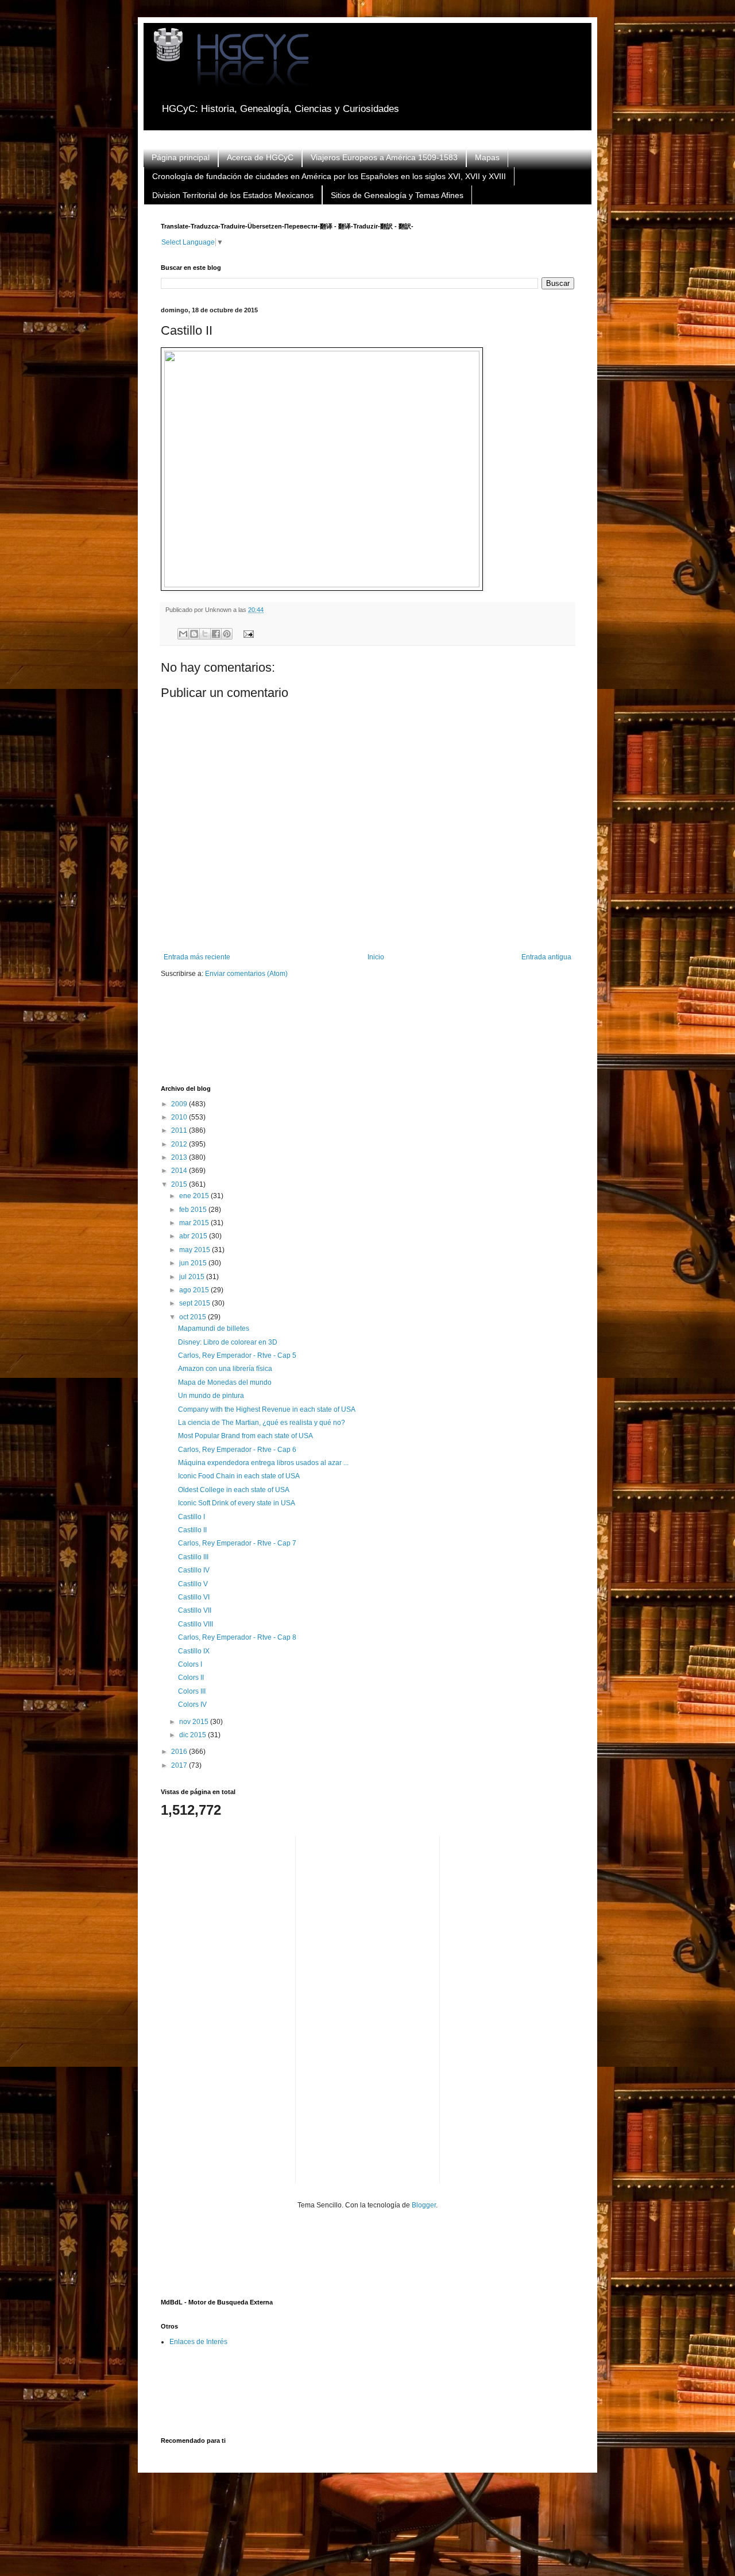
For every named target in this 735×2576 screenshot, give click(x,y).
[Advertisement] (370, 1039)
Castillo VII (195, 1610)
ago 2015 (195, 1290)
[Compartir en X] (205, 634)
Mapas (487, 157)
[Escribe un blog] (194, 634)
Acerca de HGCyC (260, 157)
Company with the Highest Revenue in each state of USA (267, 1409)
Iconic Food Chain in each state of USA (239, 1476)
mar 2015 (195, 1223)
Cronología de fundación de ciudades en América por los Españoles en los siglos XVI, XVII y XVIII (329, 176)
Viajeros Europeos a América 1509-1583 (384, 157)
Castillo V (193, 1584)
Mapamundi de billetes (214, 1328)
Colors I (190, 1664)
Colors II (191, 1678)
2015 (180, 1184)
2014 (180, 1171)
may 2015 (196, 1250)
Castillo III (193, 1557)
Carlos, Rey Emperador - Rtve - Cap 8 (237, 1637)
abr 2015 (194, 1236)
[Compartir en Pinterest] (227, 634)
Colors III (192, 1691)
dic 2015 (194, 1735)
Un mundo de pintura (211, 1396)
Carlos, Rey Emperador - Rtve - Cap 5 (237, 1355)
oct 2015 (194, 1317)
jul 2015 (193, 1277)
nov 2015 (195, 1722)
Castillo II (192, 1530)
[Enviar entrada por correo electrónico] (247, 633)
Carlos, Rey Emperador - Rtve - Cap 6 (237, 1450)
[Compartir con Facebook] (216, 634)
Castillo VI (194, 1597)
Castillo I (192, 1517)
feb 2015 (194, 1210)
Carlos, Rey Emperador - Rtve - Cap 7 (237, 1543)
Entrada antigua (546, 957)
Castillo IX (194, 1651)
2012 (180, 1144)
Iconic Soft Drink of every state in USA (237, 1503)
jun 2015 (194, 1263)
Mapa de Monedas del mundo (225, 1382)
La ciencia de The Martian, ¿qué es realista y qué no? (262, 1423)
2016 (180, 1752)
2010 (180, 1117)
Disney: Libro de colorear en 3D (228, 1342)
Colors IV (192, 1705)
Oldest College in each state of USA (234, 1490)
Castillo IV (194, 1570)
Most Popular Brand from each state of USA (245, 1436)
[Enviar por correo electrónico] (183, 634)
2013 (180, 1157)
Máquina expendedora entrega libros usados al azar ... (263, 1463)
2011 (180, 1130)
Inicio (376, 957)
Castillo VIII (196, 1624)
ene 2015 (195, 1196)
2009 (180, 1104)
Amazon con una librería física (225, 1369)
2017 (180, 1765)
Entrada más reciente (197, 957)
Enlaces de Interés (198, 2342)
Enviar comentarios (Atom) (246, 974)
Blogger (424, 2205)
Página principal (181, 157)
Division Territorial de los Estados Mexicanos (233, 195)
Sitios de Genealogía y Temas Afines (397, 195)
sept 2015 (196, 1303)
